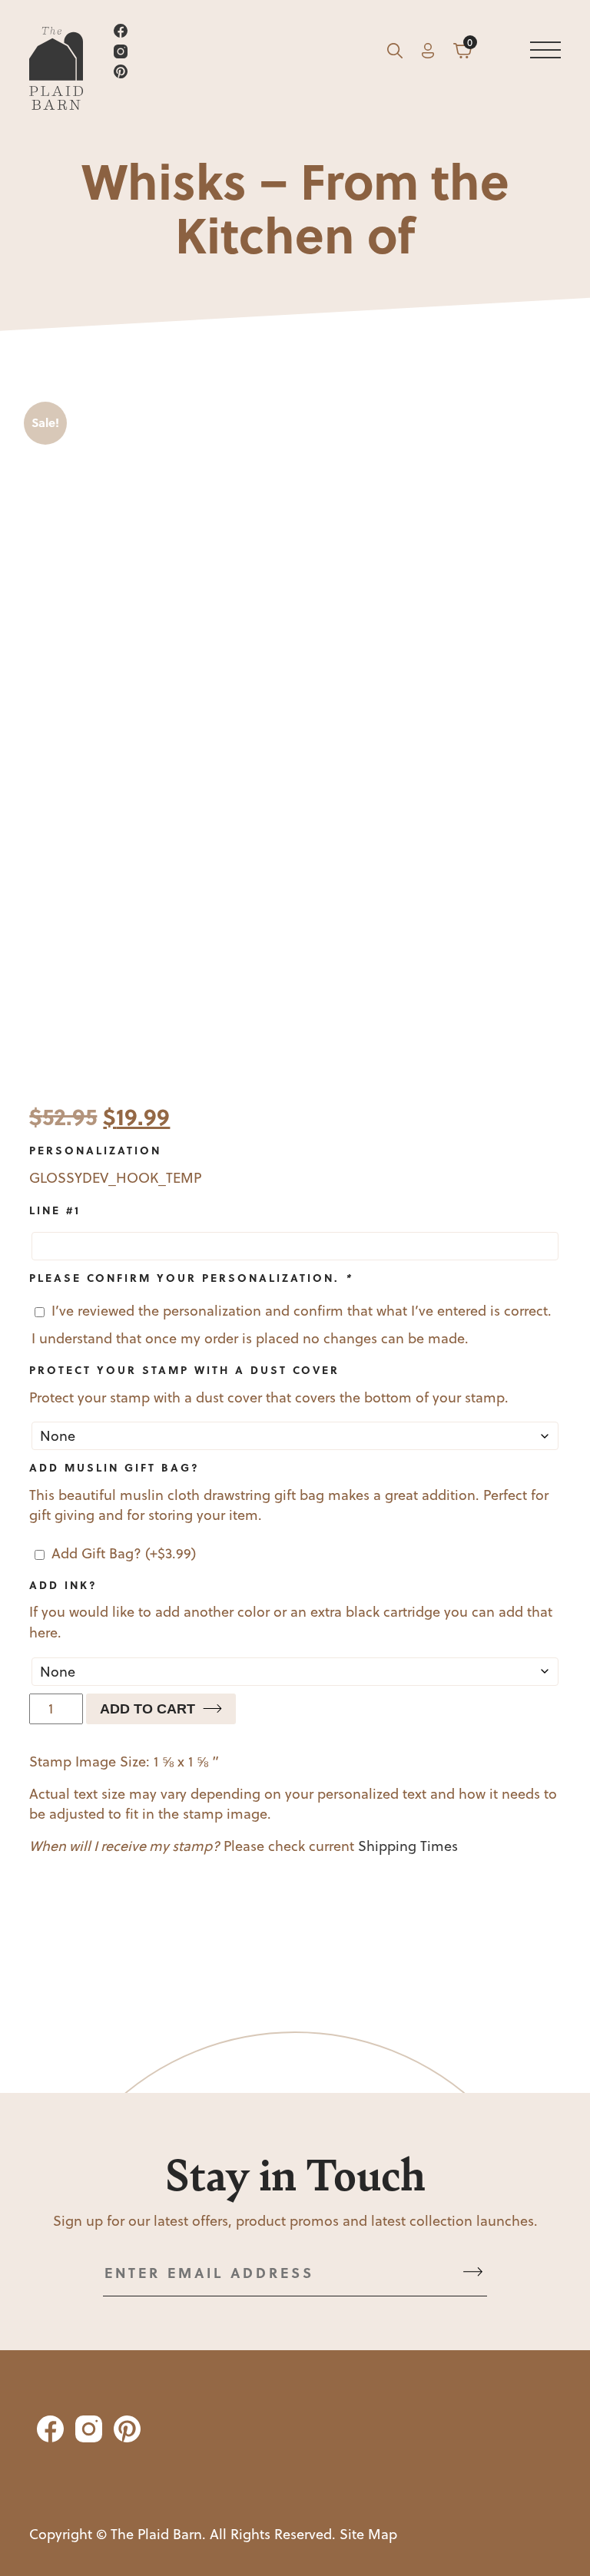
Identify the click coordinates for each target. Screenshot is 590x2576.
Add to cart (147, 1709)
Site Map (368, 2534)
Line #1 (55, 1210)
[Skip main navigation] (545, 54)
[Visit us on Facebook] (241, 33)
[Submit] (473, 2273)
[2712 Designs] (56, 54)
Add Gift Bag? (124, 1553)
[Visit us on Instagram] (241, 54)
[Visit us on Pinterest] (241, 74)
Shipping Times (408, 1846)
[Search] (395, 54)
